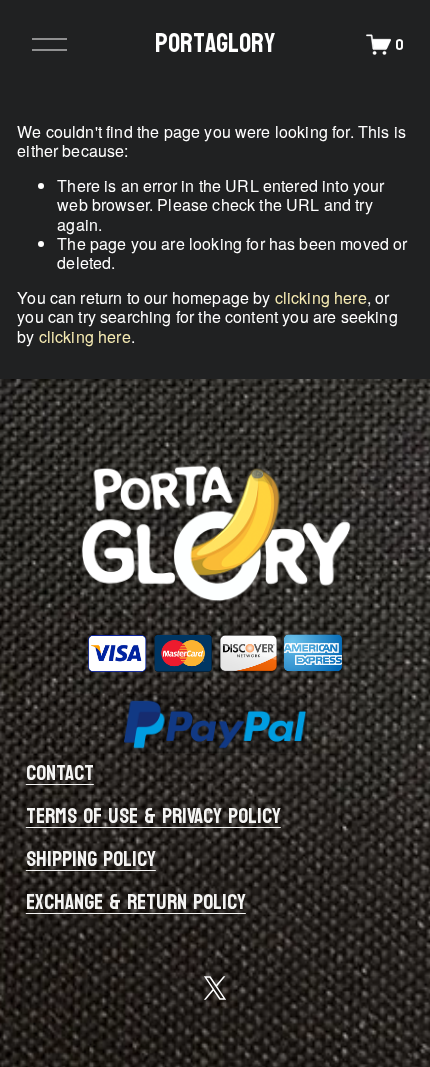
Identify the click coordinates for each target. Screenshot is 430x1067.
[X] (215, 988)
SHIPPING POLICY (91, 860)
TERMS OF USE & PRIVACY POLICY (153, 817)
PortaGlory (215, 43)
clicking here (321, 297)
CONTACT (60, 774)
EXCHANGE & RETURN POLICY (136, 903)
